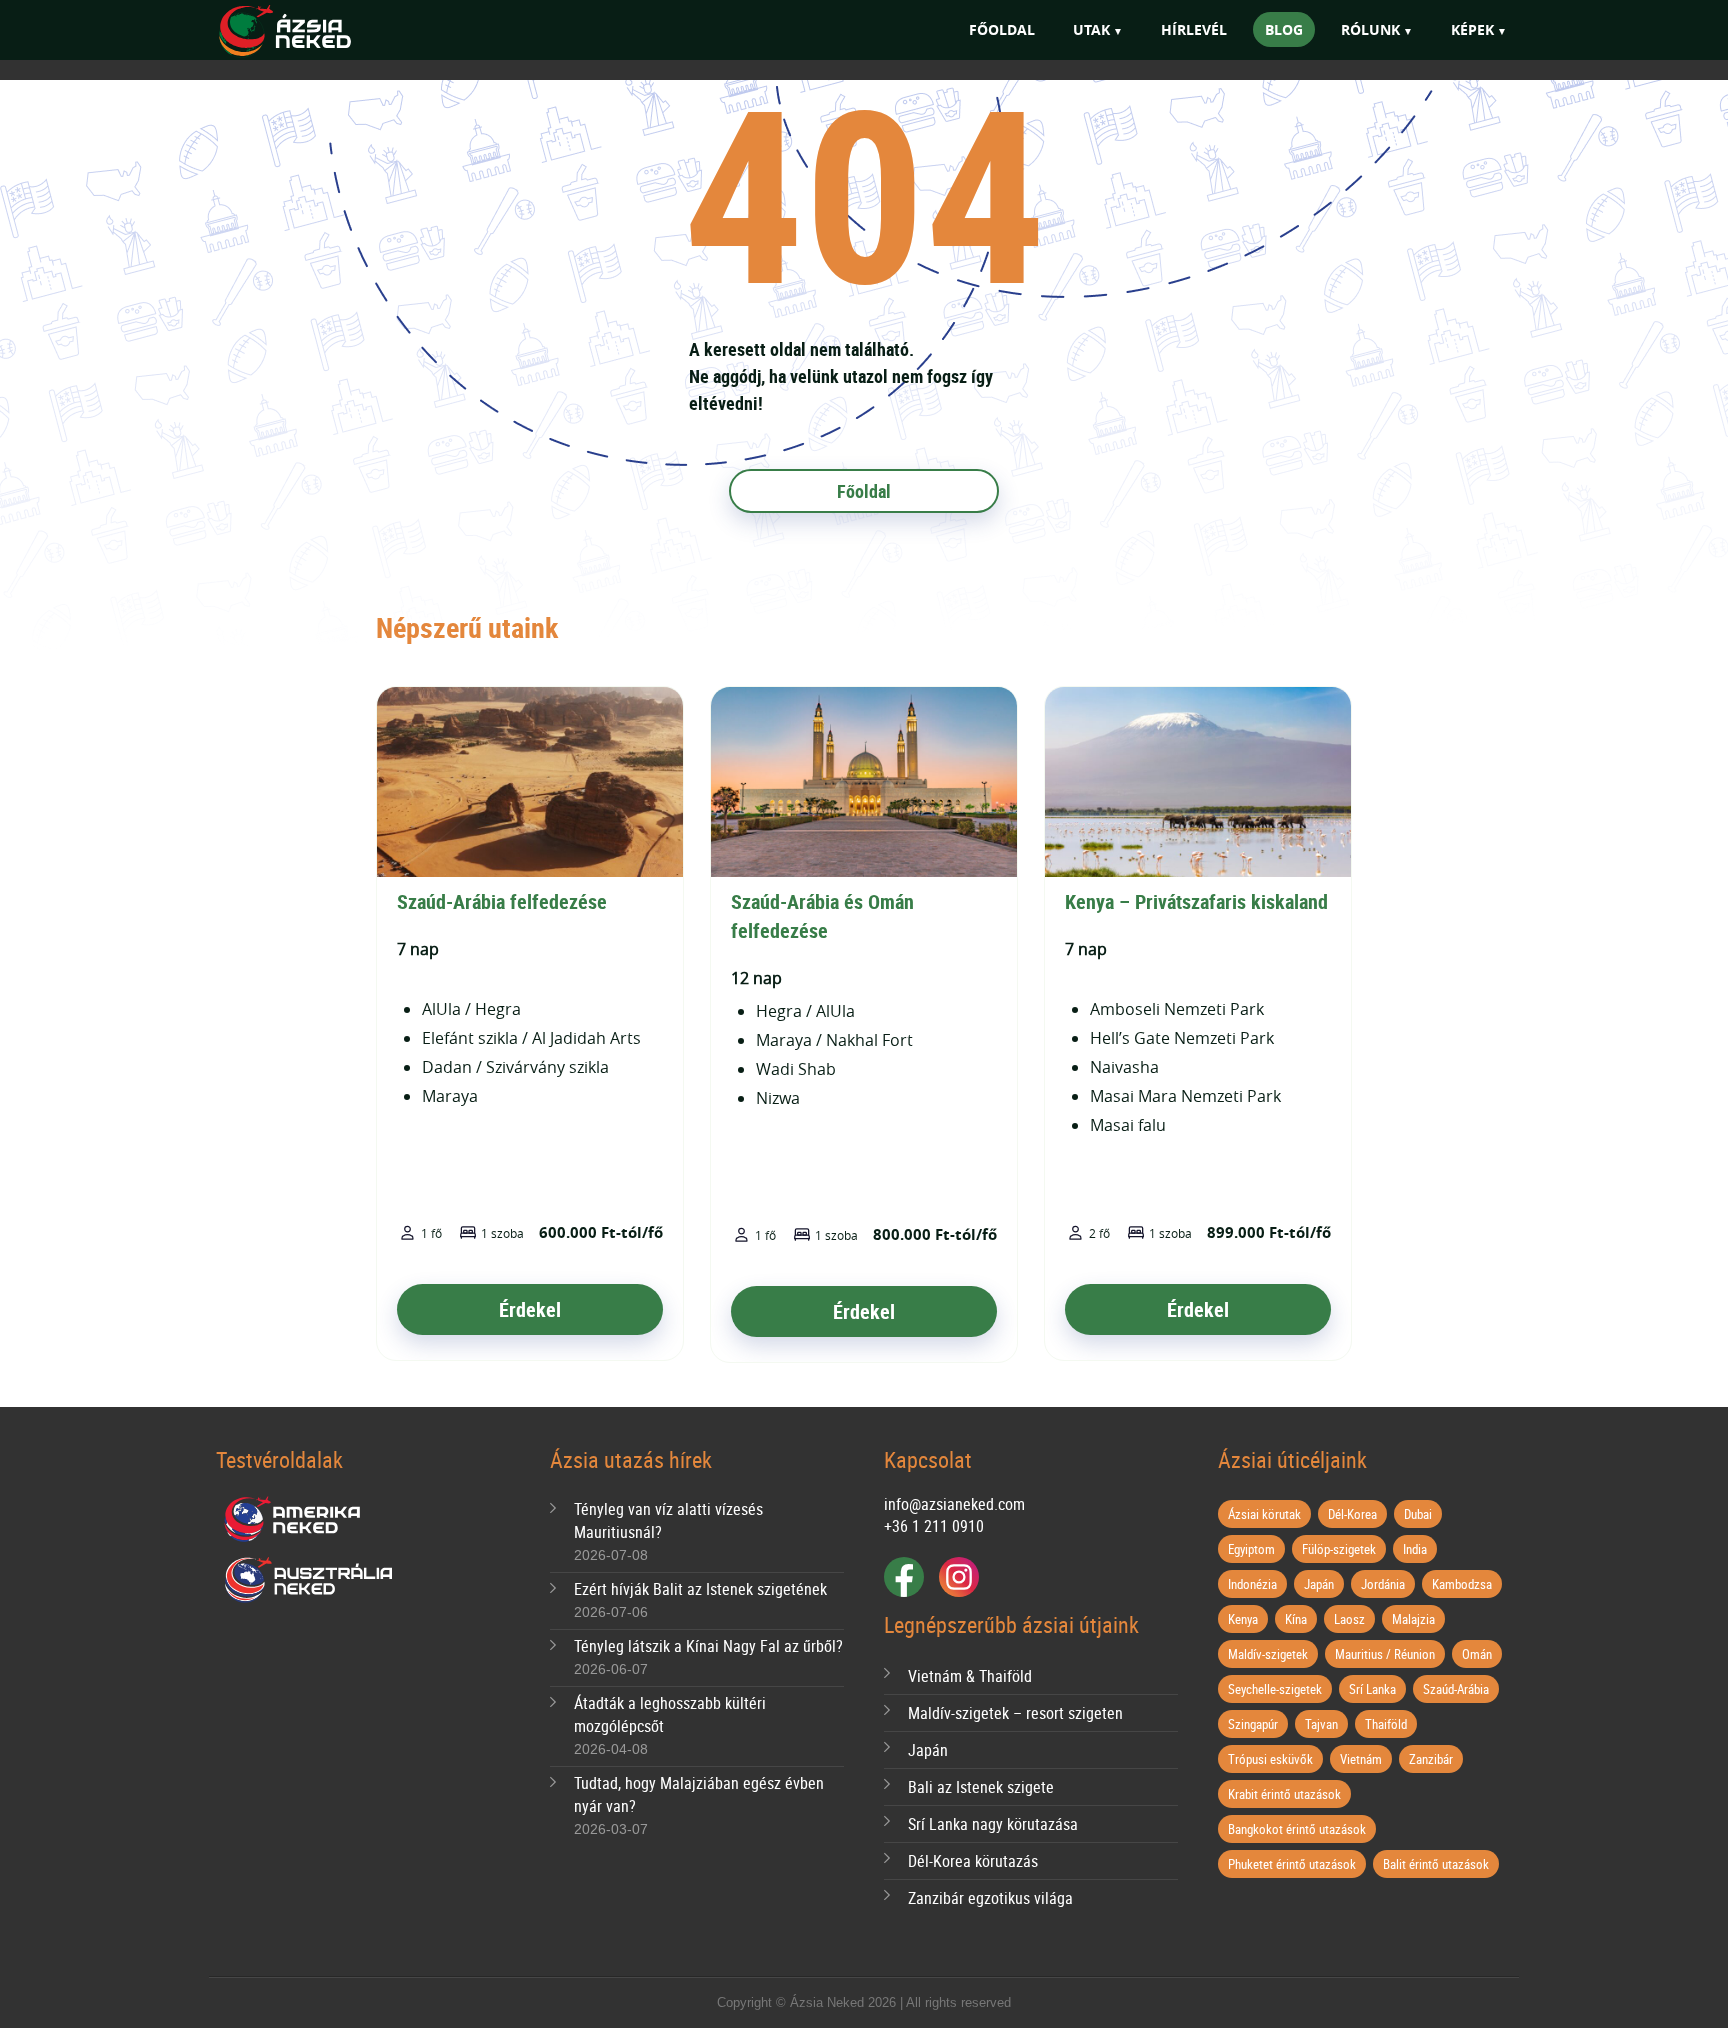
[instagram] (959, 1577)
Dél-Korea (1352, 1514)
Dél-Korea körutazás (973, 1861)
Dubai (1418, 1514)
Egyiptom (1251, 1549)
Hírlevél (1194, 29)
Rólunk (1370, 29)
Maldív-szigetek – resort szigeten (1015, 1713)
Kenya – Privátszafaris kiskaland (1196, 901)
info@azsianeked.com (954, 1504)
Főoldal (1002, 29)
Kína (1296, 1619)
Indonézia (1252, 1584)
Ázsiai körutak (1264, 1514)
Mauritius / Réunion (1385, 1654)
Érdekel (530, 1309)
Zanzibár (1431, 1759)
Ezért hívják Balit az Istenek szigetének (700, 1589)
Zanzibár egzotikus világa (990, 1898)
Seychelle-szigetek (1275, 1689)
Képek (1472, 29)
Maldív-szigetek (1268, 1654)
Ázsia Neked (314, 31)
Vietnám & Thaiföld (970, 1676)
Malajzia (1413, 1619)
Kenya (1243, 1619)
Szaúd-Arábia (1456, 1689)
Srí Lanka (1372, 1689)
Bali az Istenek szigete (981, 1787)
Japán (928, 1750)
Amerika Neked (300, 1520)
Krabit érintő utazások (1284, 1794)
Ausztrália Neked (310, 1580)
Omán (1477, 1654)
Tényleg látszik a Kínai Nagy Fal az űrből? (708, 1646)
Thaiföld (1386, 1724)
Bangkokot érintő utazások (1297, 1829)
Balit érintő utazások (1436, 1864)
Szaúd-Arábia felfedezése (502, 901)
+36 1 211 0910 (934, 1526)
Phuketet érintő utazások (1292, 1864)
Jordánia (1383, 1584)
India (1415, 1549)
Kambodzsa (1462, 1584)
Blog (1284, 29)
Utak (1091, 29)
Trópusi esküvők (1270, 1759)
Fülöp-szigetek (1339, 1549)
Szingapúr (1253, 1724)
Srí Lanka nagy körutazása (993, 1824)
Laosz (1349, 1619)
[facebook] (904, 1577)
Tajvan (1321, 1724)
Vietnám (1361, 1759)
